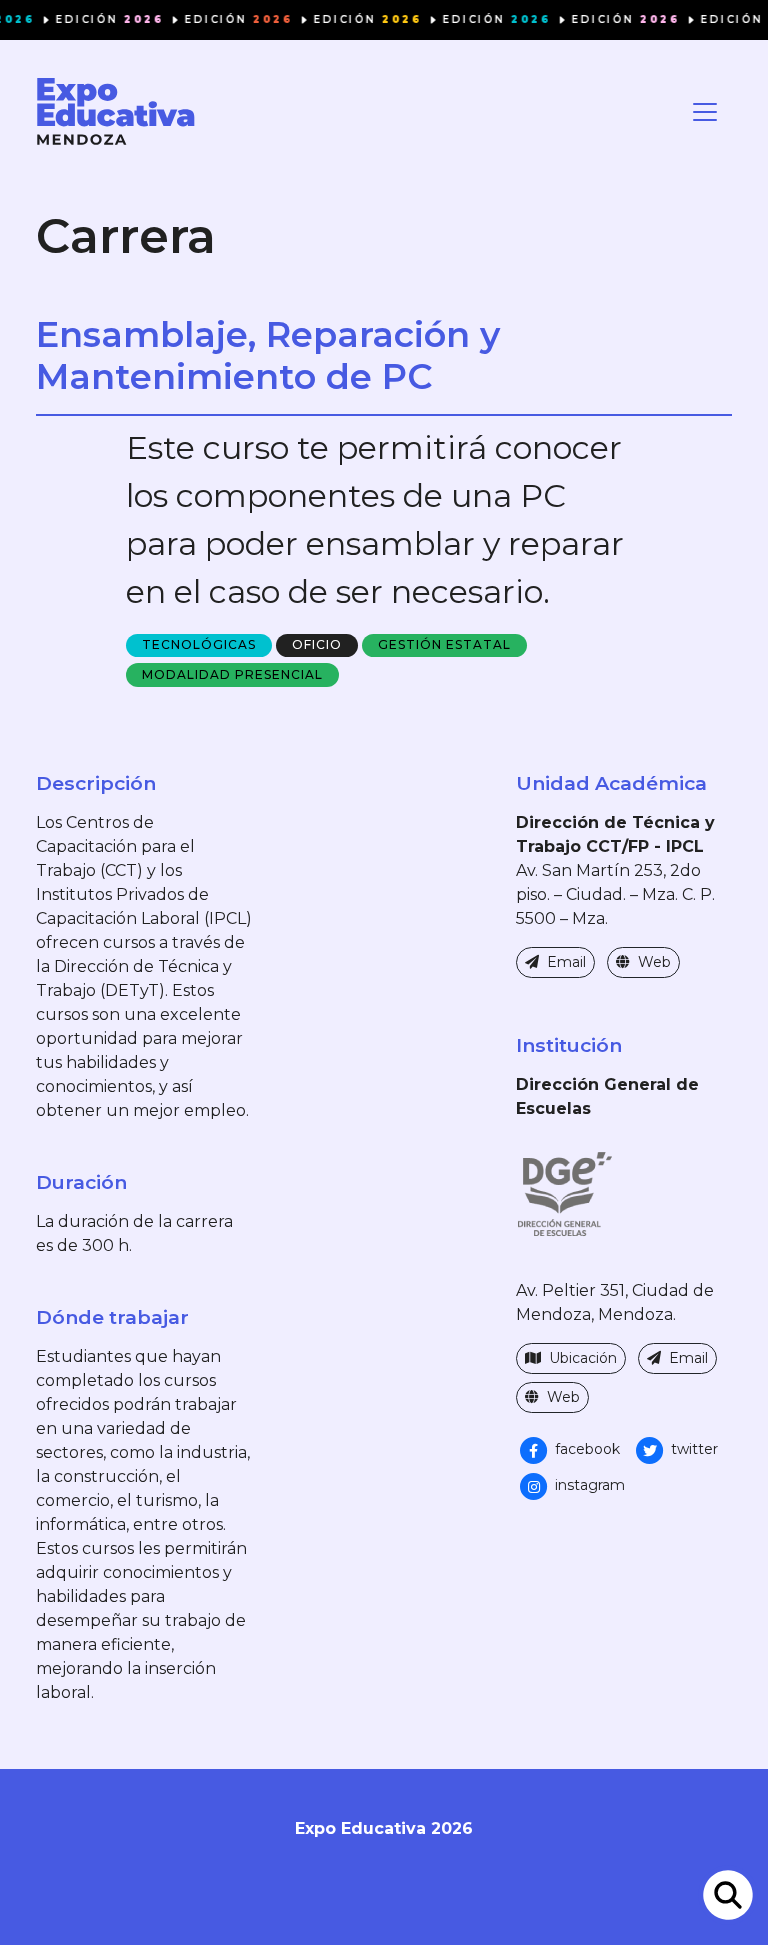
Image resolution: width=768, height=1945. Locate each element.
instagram (588, 1485)
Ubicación (581, 1358)
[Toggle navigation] (705, 112)
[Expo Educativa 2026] (116, 111)
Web (652, 962)
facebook (585, 1449)
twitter (692, 1449)
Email (564, 962)
